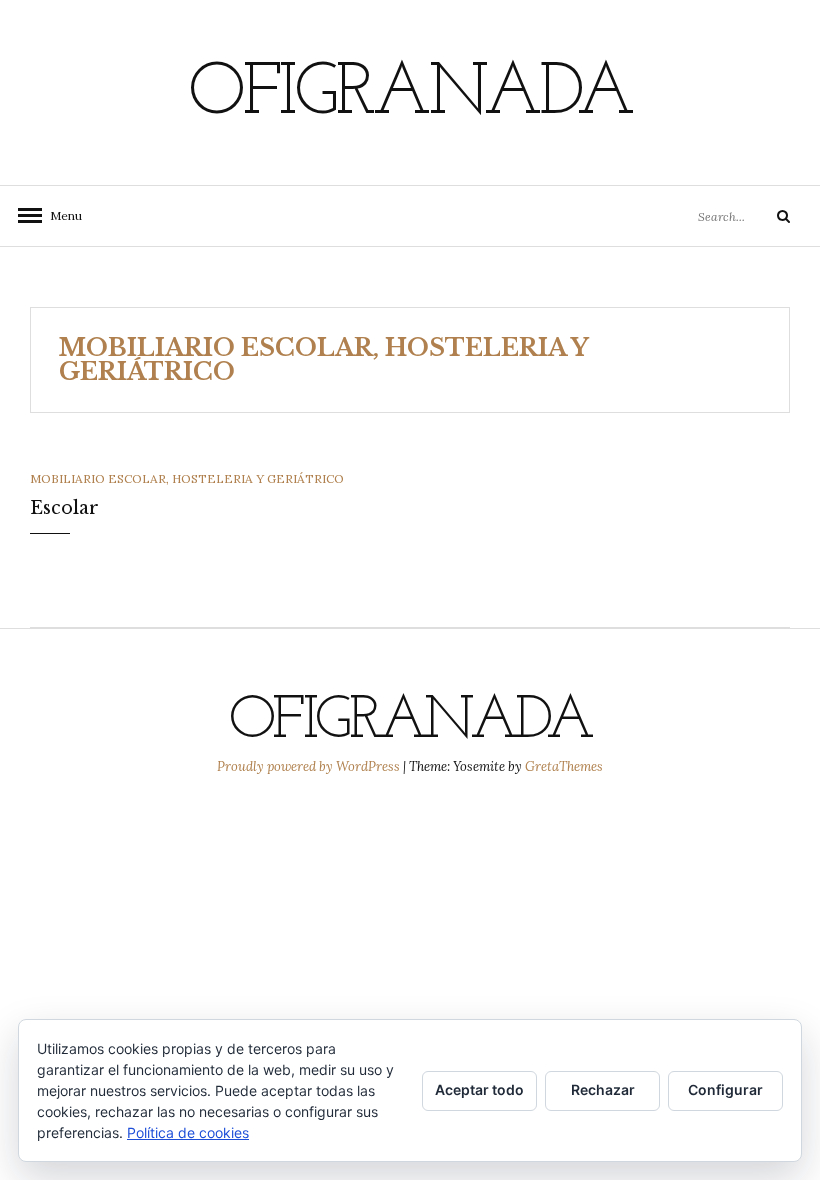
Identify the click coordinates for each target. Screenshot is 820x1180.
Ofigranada (410, 95)
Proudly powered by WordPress (310, 766)
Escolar (64, 508)
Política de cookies (188, 1132)
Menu (60, 215)
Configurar (725, 1089)
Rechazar (603, 1089)
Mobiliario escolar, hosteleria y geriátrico (187, 478)
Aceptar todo (479, 1089)
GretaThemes (564, 766)
